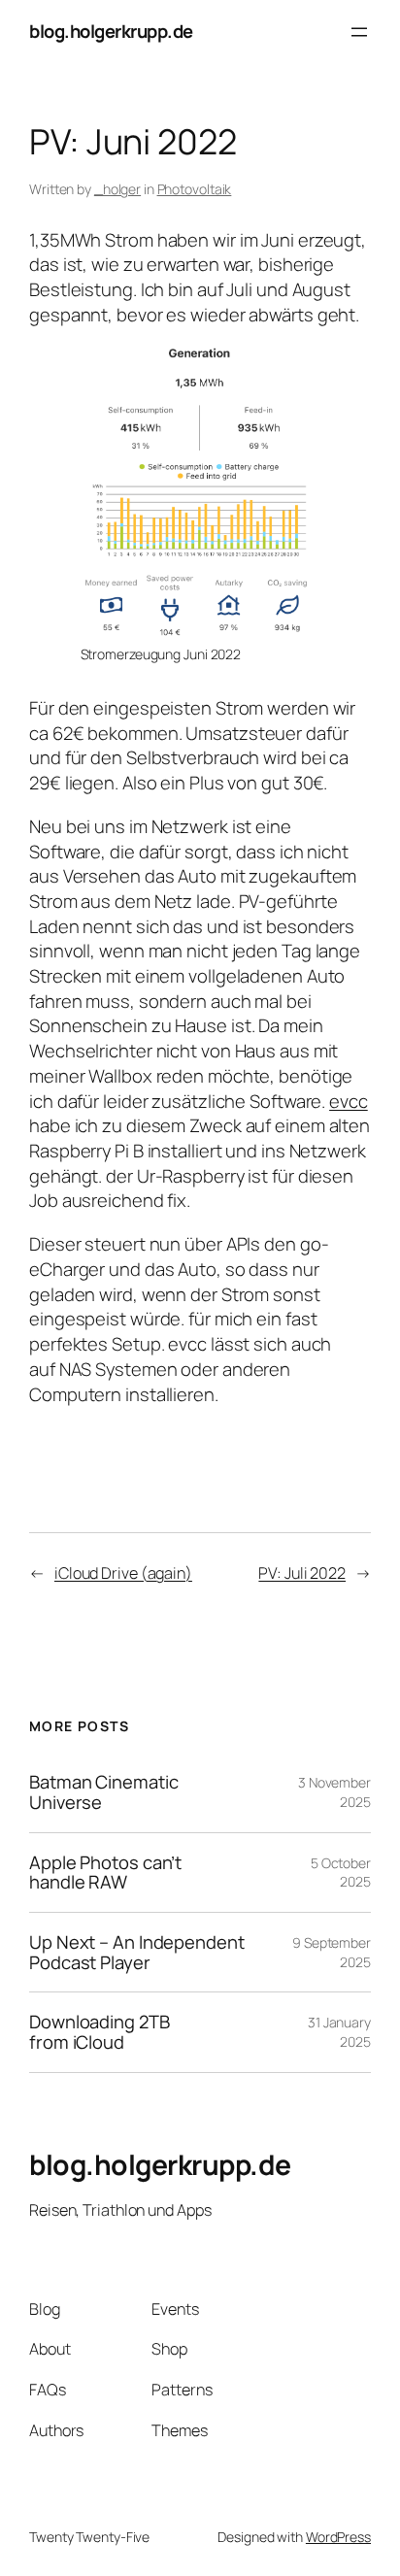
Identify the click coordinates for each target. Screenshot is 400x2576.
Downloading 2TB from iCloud (100, 2032)
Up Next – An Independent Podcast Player (137, 1952)
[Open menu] (359, 32)
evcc (349, 1101)
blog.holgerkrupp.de (111, 31)
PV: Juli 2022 (302, 1573)
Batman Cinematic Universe (103, 1792)
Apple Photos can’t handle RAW (105, 1873)
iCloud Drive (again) (123, 1573)
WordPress (338, 2537)
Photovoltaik (195, 189)
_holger (117, 189)
